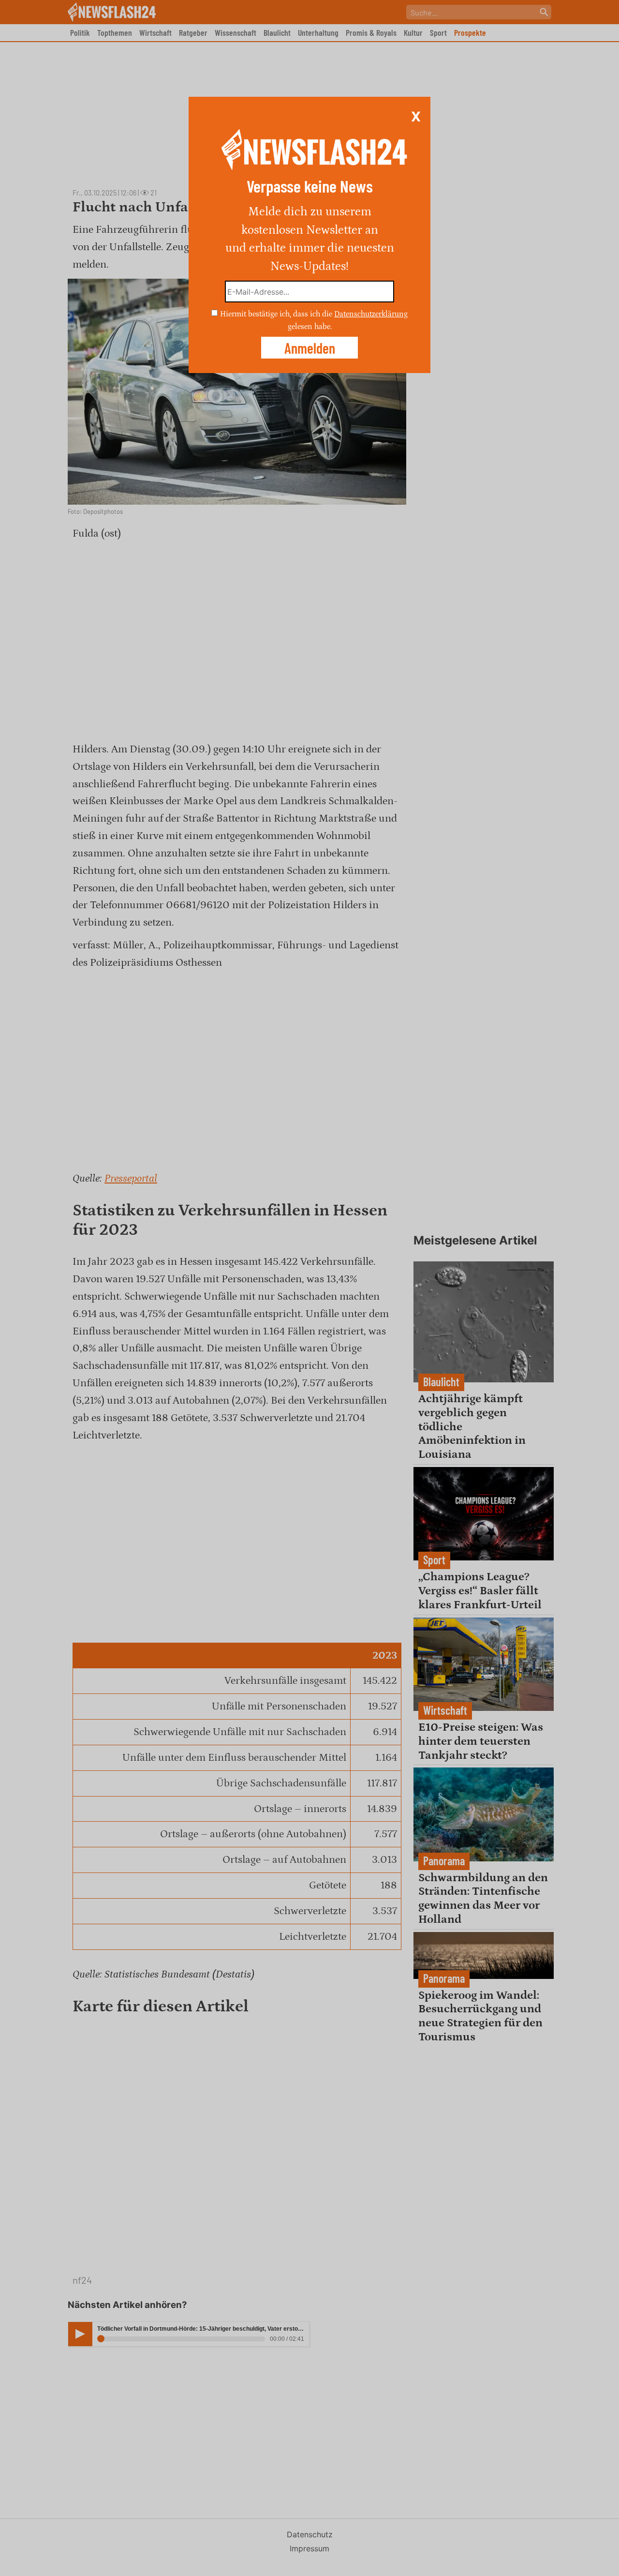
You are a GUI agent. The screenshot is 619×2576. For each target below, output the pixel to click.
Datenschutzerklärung (371, 314)
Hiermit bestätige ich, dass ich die (277, 314)
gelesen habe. (310, 326)
